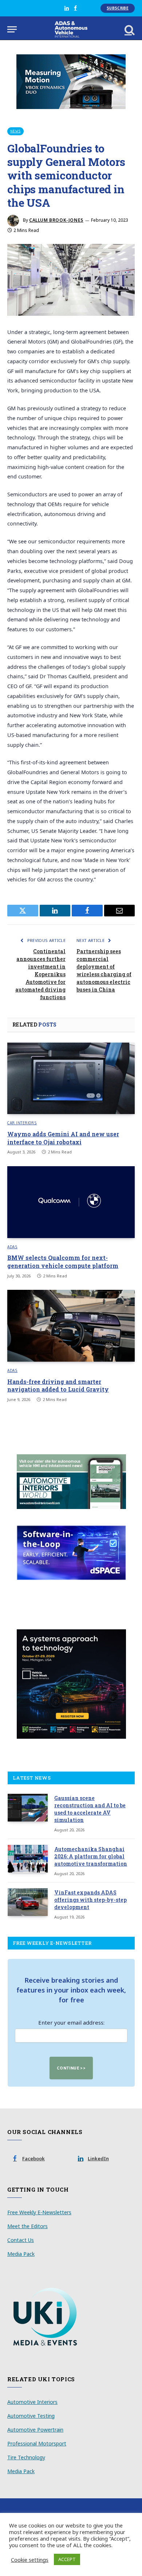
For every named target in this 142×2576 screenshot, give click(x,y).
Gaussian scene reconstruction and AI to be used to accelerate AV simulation (90, 1809)
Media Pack (21, 2254)
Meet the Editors (27, 2226)
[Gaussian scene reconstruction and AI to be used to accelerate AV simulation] (28, 1808)
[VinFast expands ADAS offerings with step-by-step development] (28, 1902)
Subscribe (118, 8)
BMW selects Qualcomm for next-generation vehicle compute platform (63, 1262)
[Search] (129, 29)
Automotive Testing (31, 2416)
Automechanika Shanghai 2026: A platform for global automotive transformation (91, 1856)
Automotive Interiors (32, 2402)
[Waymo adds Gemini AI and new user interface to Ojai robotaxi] (71, 1078)
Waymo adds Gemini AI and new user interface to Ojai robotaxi (63, 1138)
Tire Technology (26, 2457)
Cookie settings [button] (30, 2560)
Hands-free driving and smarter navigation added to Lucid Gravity (58, 1386)
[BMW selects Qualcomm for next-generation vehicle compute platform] (71, 1202)
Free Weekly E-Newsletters (39, 2212)
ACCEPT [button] (67, 2559)
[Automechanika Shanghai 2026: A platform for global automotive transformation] (28, 1859)
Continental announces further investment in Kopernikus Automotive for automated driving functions (40, 974)
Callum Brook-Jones (56, 220)
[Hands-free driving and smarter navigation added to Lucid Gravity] (71, 1326)
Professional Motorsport (37, 2443)
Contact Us (21, 2240)
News (15, 131)
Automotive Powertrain (35, 2430)
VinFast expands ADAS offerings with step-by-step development (90, 1900)
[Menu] (12, 29)
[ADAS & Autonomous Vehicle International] (71, 29)
